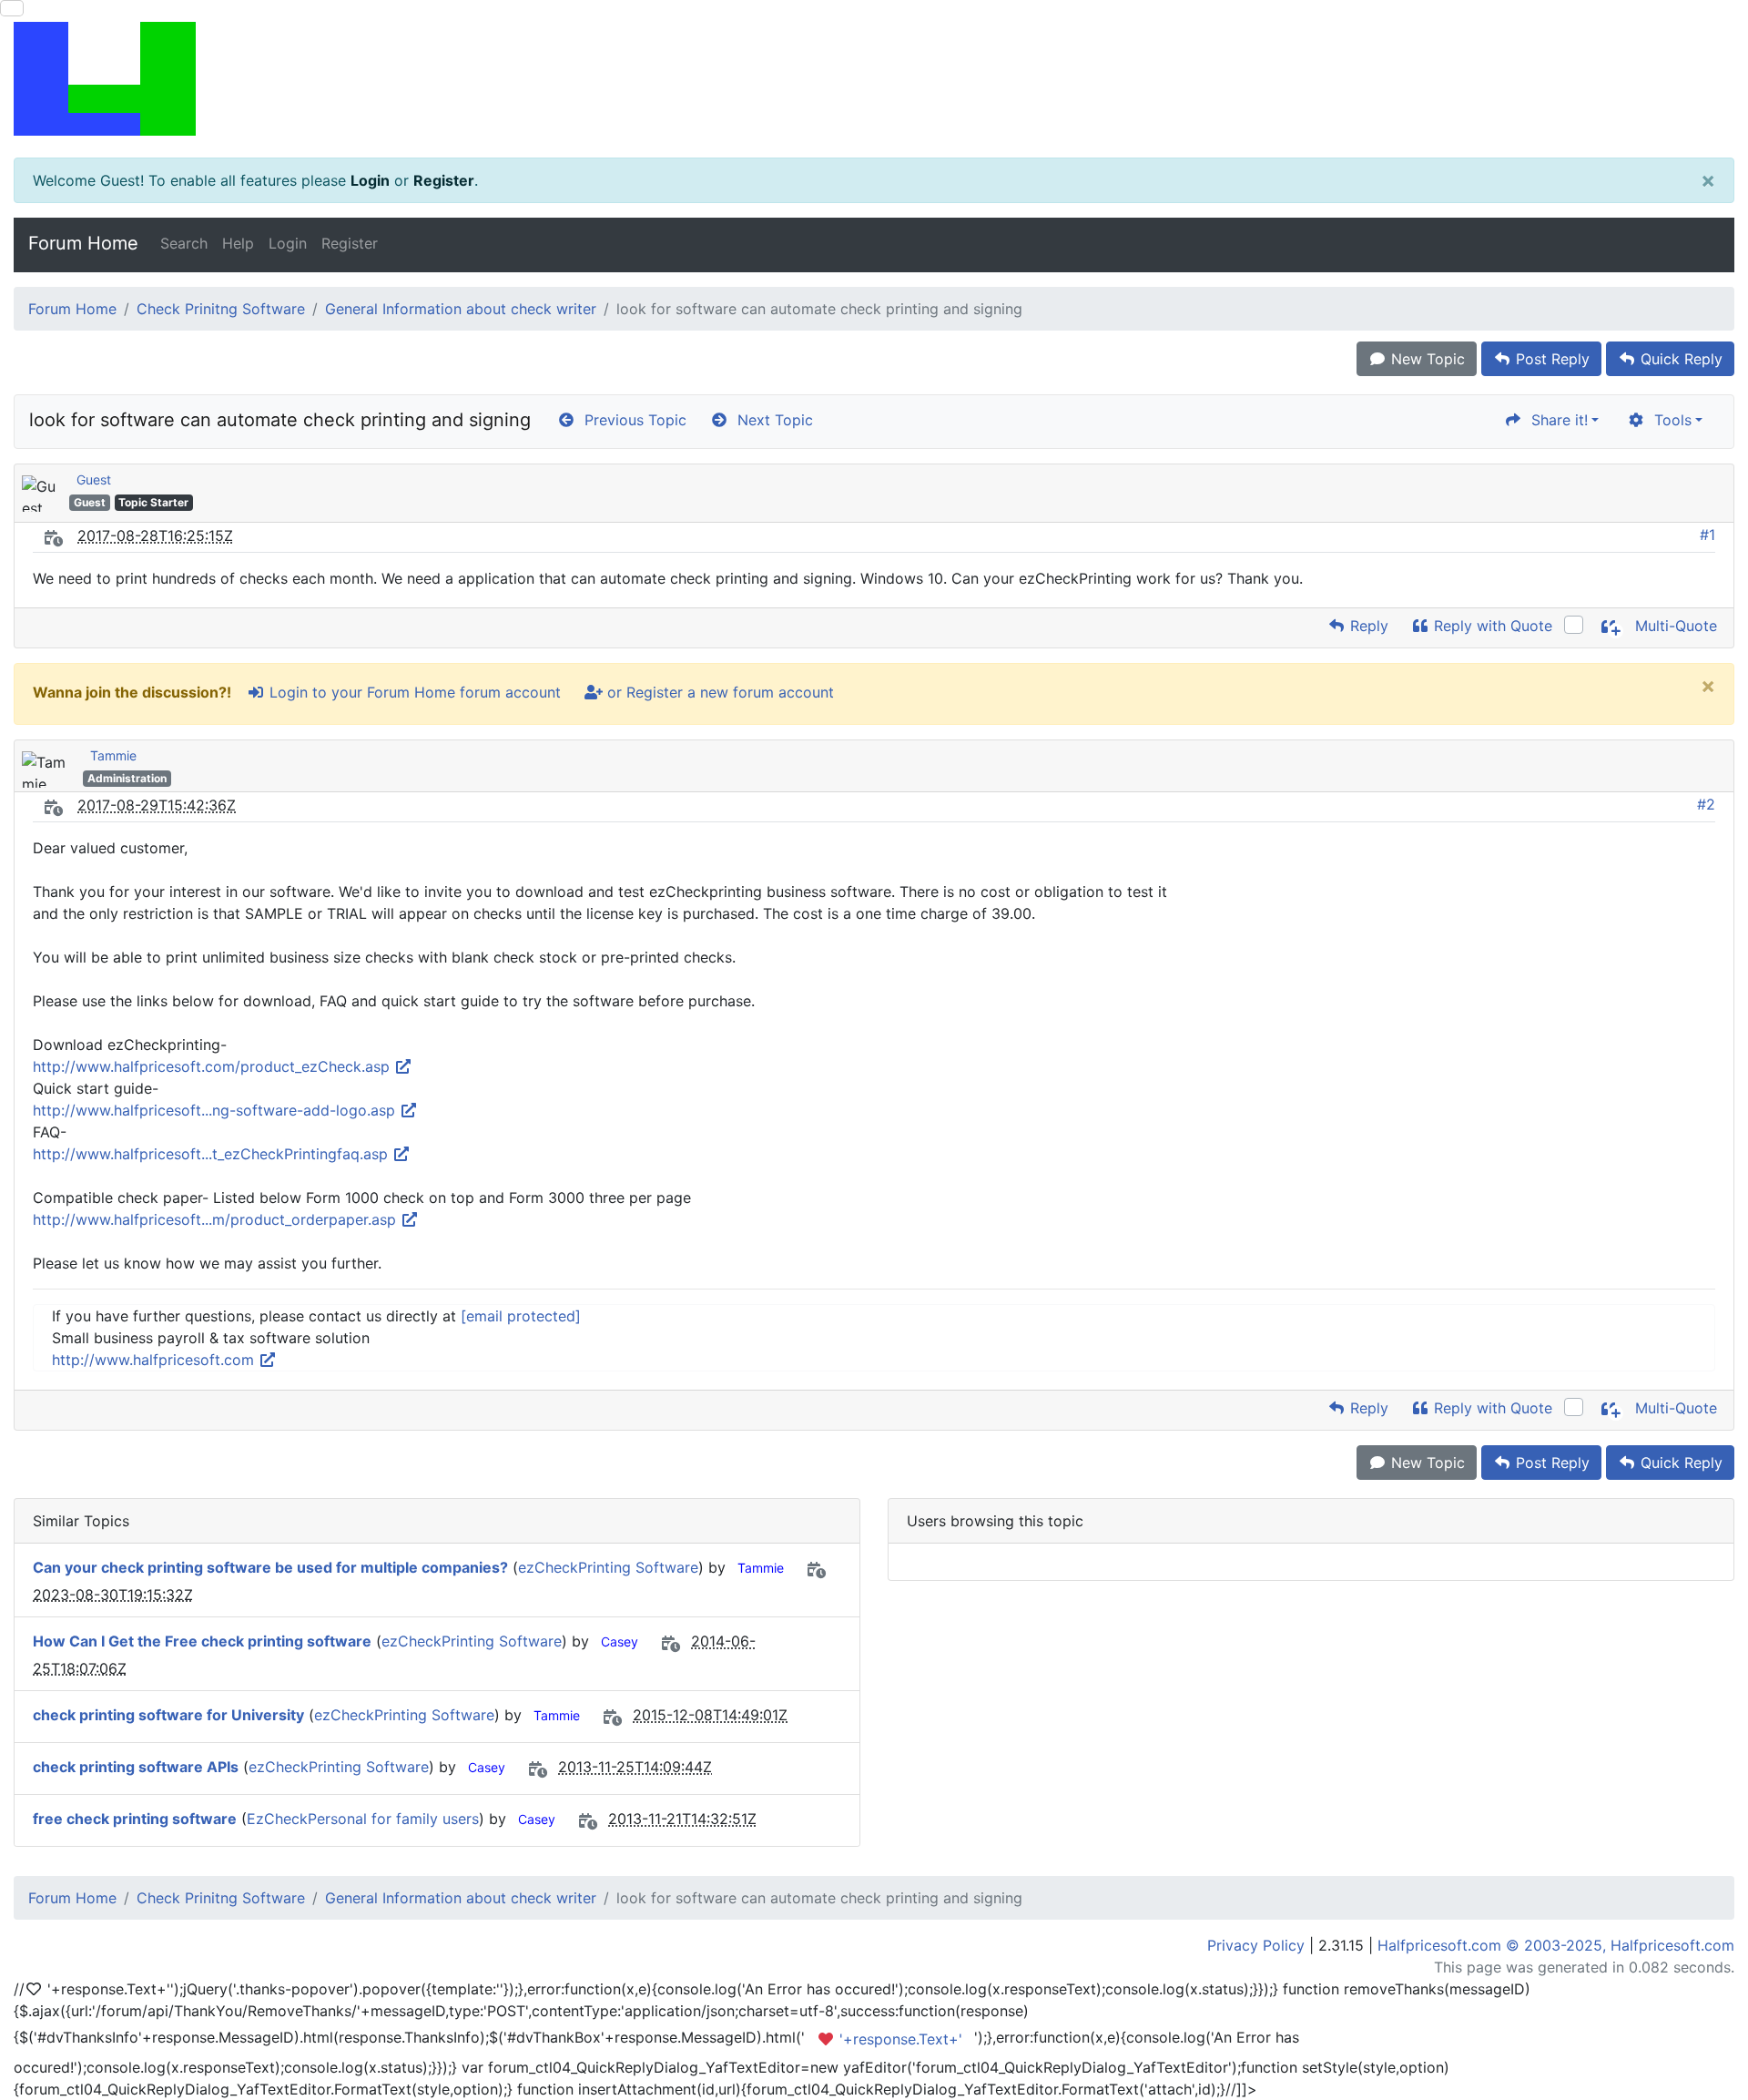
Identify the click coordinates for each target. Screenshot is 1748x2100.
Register (444, 180)
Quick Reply (1679, 359)
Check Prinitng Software (221, 309)
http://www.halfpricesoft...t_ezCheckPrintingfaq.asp (213, 1154)
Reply (1367, 626)
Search (184, 243)
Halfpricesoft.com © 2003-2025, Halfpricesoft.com (1556, 1945)
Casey (620, 1641)
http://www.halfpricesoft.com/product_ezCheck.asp (213, 1066)
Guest (94, 479)
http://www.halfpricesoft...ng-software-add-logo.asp (216, 1110)
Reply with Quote (1491, 626)
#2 (1706, 804)
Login (370, 180)
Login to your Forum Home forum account (413, 692)
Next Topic (771, 420)
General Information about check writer (461, 309)
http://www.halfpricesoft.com (155, 1360)
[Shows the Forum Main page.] (874, 79)
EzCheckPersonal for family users (363, 1819)
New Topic (1426, 359)
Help (238, 243)
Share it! (1555, 420)
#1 (1707, 535)
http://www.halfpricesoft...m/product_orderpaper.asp (217, 1219)
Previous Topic (631, 420)
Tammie (113, 755)
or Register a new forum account (718, 692)
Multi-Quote (1674, 626)
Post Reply (1550, 359)
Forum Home (83, 243)
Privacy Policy (1256, 1945)
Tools (1668, 420)
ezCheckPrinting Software (608, 1567)
